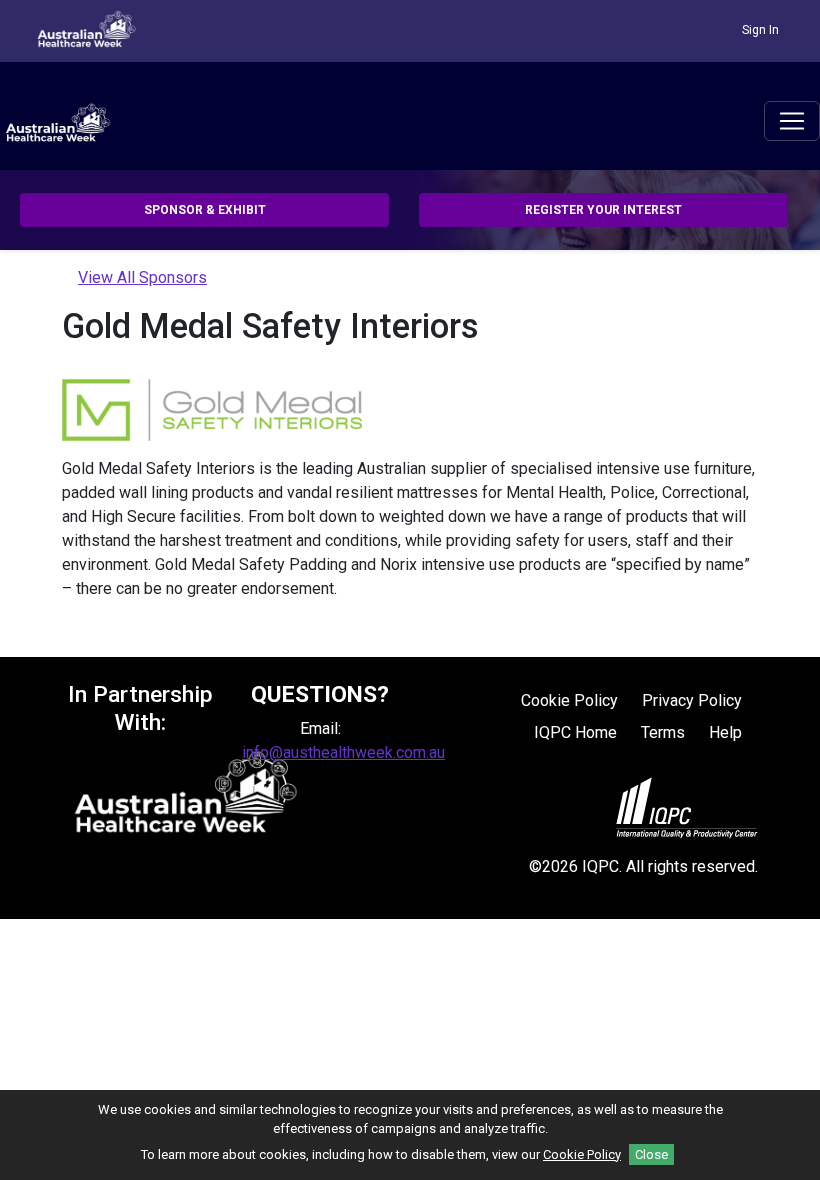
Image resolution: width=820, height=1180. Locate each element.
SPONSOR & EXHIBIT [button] (205, 210)
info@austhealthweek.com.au (343, 752)
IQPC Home (575, 732)
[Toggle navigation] (792, 121)
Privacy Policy (692, 700)
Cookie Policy (569, 700)
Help (725, 732)
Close (651, 1154)
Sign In (760, 30)
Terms (663, 732)
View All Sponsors (142, 277)
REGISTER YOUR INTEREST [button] (603, 210)
